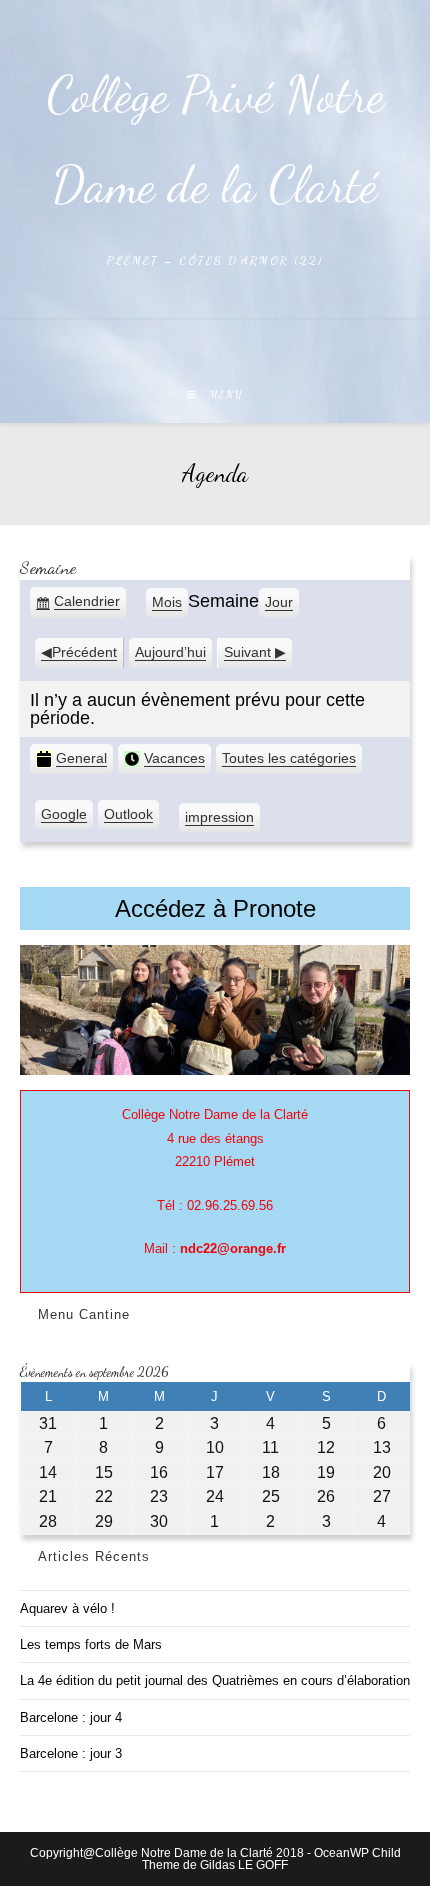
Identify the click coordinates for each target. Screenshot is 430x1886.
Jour (279, 602)
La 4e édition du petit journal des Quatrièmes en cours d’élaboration (215, 1680)
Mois (167, 602)
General (81, 758)
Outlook (128, 818)
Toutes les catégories (289, 758)
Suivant (247, 652)
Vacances (174, 758)
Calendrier (87, 606)
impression (219, 821)
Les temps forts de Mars (91, 1644)
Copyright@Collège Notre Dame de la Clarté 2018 (167, 1853)
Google (64, 818)
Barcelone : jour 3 (71, 1753)
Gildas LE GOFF (244, 1865)
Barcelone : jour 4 (71, 1717)
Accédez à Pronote (215, 908)
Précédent (84, 652)
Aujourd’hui (170, 652)
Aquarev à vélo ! (67, 1608)
